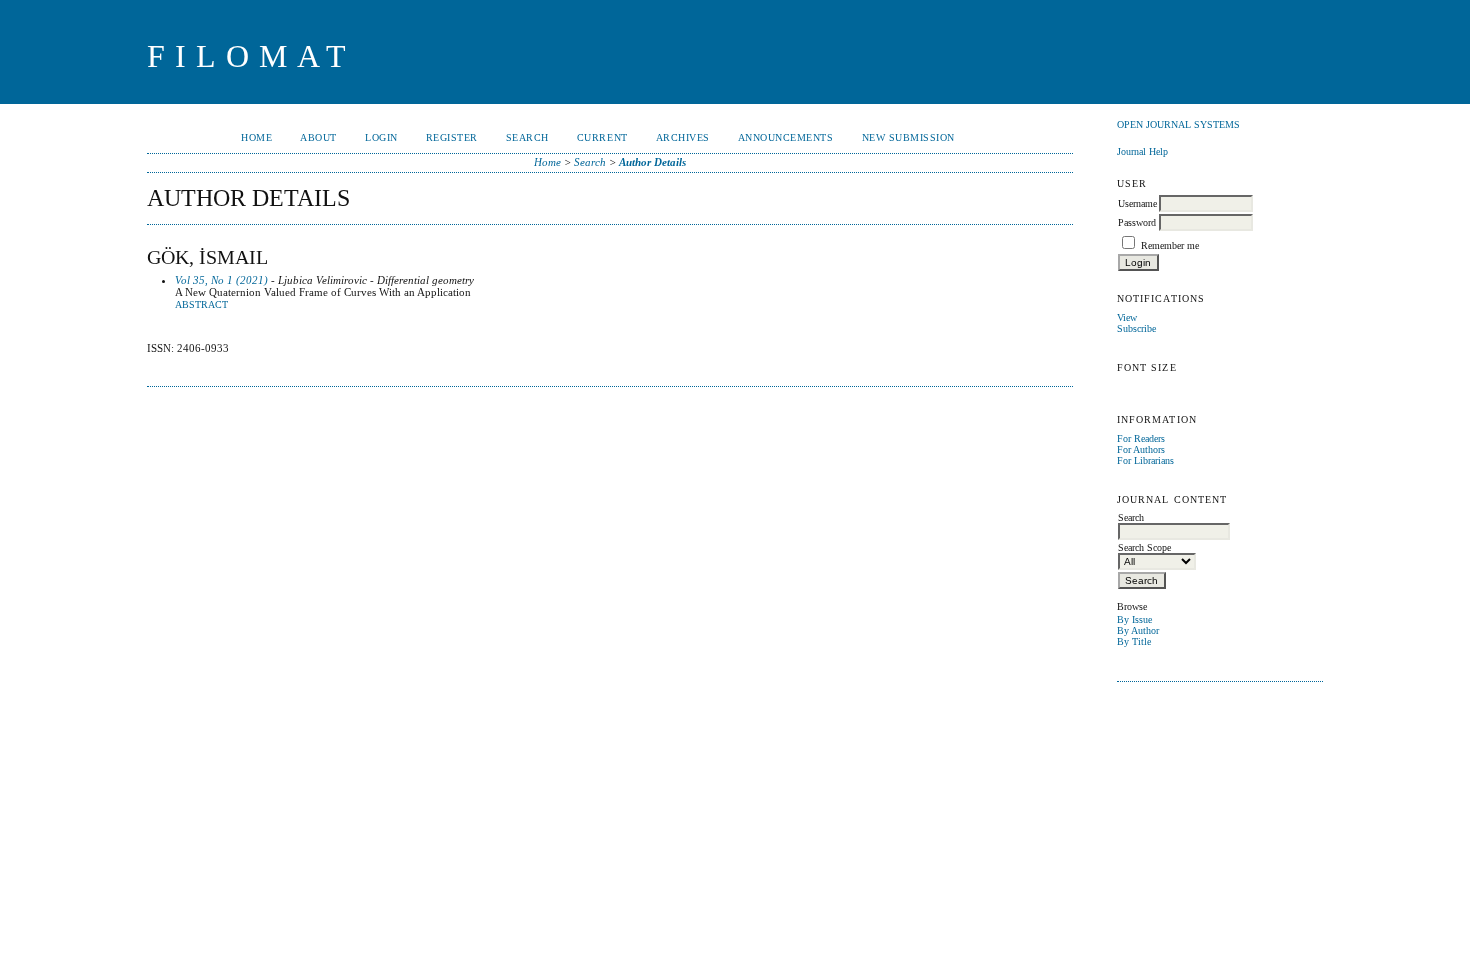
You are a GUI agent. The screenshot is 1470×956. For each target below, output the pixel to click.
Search (527, 137)
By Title (1134, 641)
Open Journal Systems (1178, 124)
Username (1137, 203)
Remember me (1170, 245)
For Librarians (1145, 460)
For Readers (1141, 438)
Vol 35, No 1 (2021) (221, 280)
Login (381, 137)
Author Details (652, 162)
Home (256, 137)
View (1127, 317)
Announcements (786, 137)
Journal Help (1142, 151)
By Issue (1134, 619)
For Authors (1141, 449)
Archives (683, 137)
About (318, 137)
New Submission (908, 137)
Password (1137, 222)
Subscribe (1136, 328)
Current (602, 137)
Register (452, 137)
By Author (1138, 630)
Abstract (201, 305)
